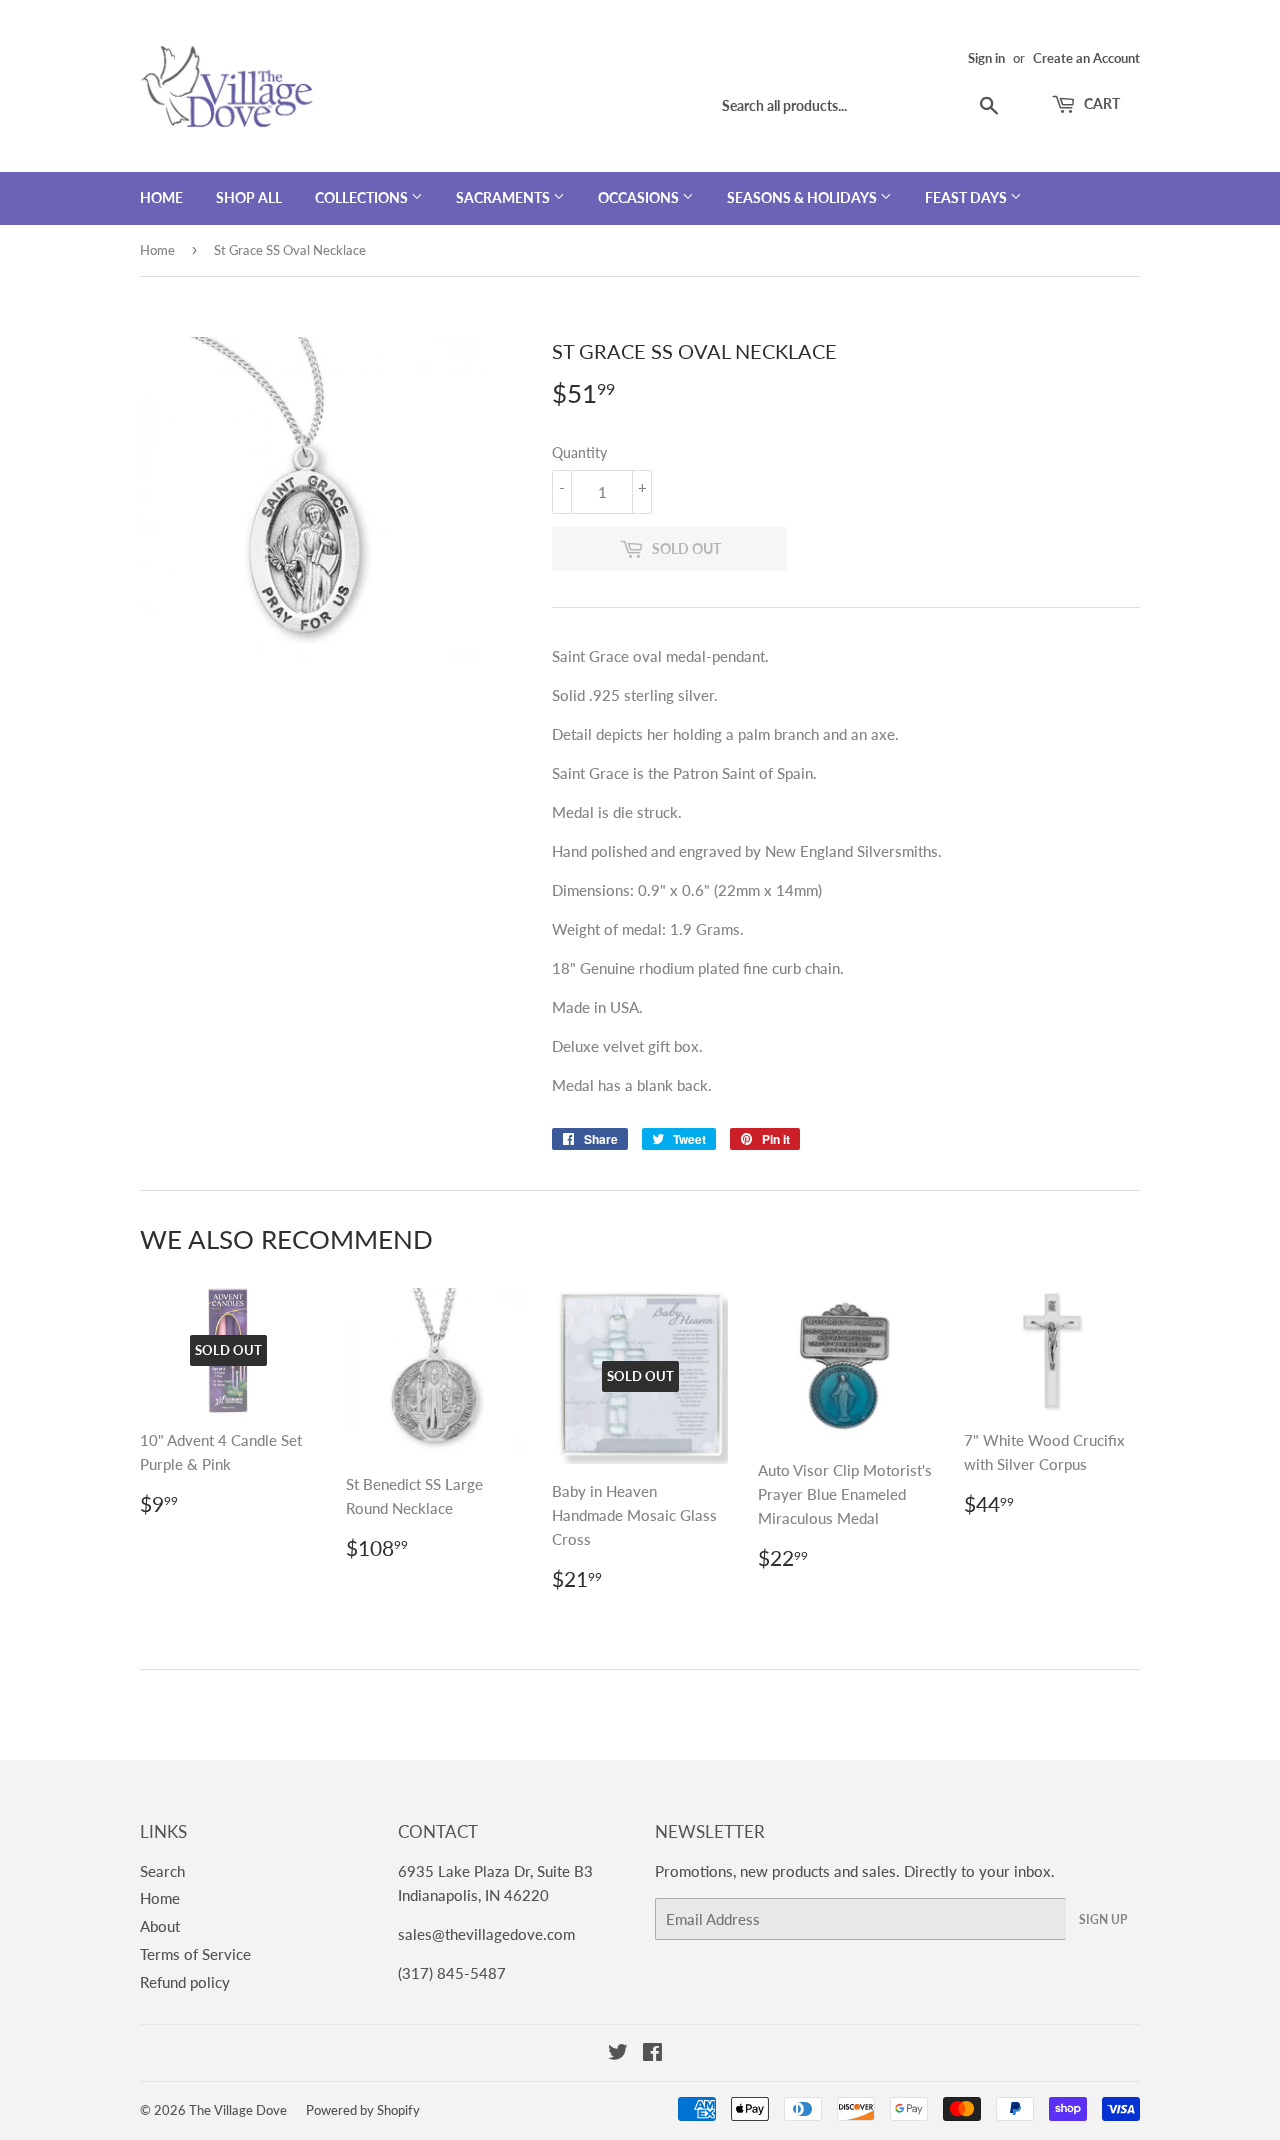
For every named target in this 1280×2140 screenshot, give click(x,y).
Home (161, 197)
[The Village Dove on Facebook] (652, 2054)
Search (162, 1871)
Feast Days (967, 197)
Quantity (579, 452)
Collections (363, 197)
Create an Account (1086, 58)
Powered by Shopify (363, 2110)
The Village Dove (238, 2110)
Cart (1100, 103)
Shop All (249, 197)
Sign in (986, 58)
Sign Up (1103, 1919)
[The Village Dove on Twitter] (618, 2054)
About (160, 1926)
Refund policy (185, 1982)
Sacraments (504, 197)
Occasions (640, 197)
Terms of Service (195, 1954)
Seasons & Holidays (803, 197)
